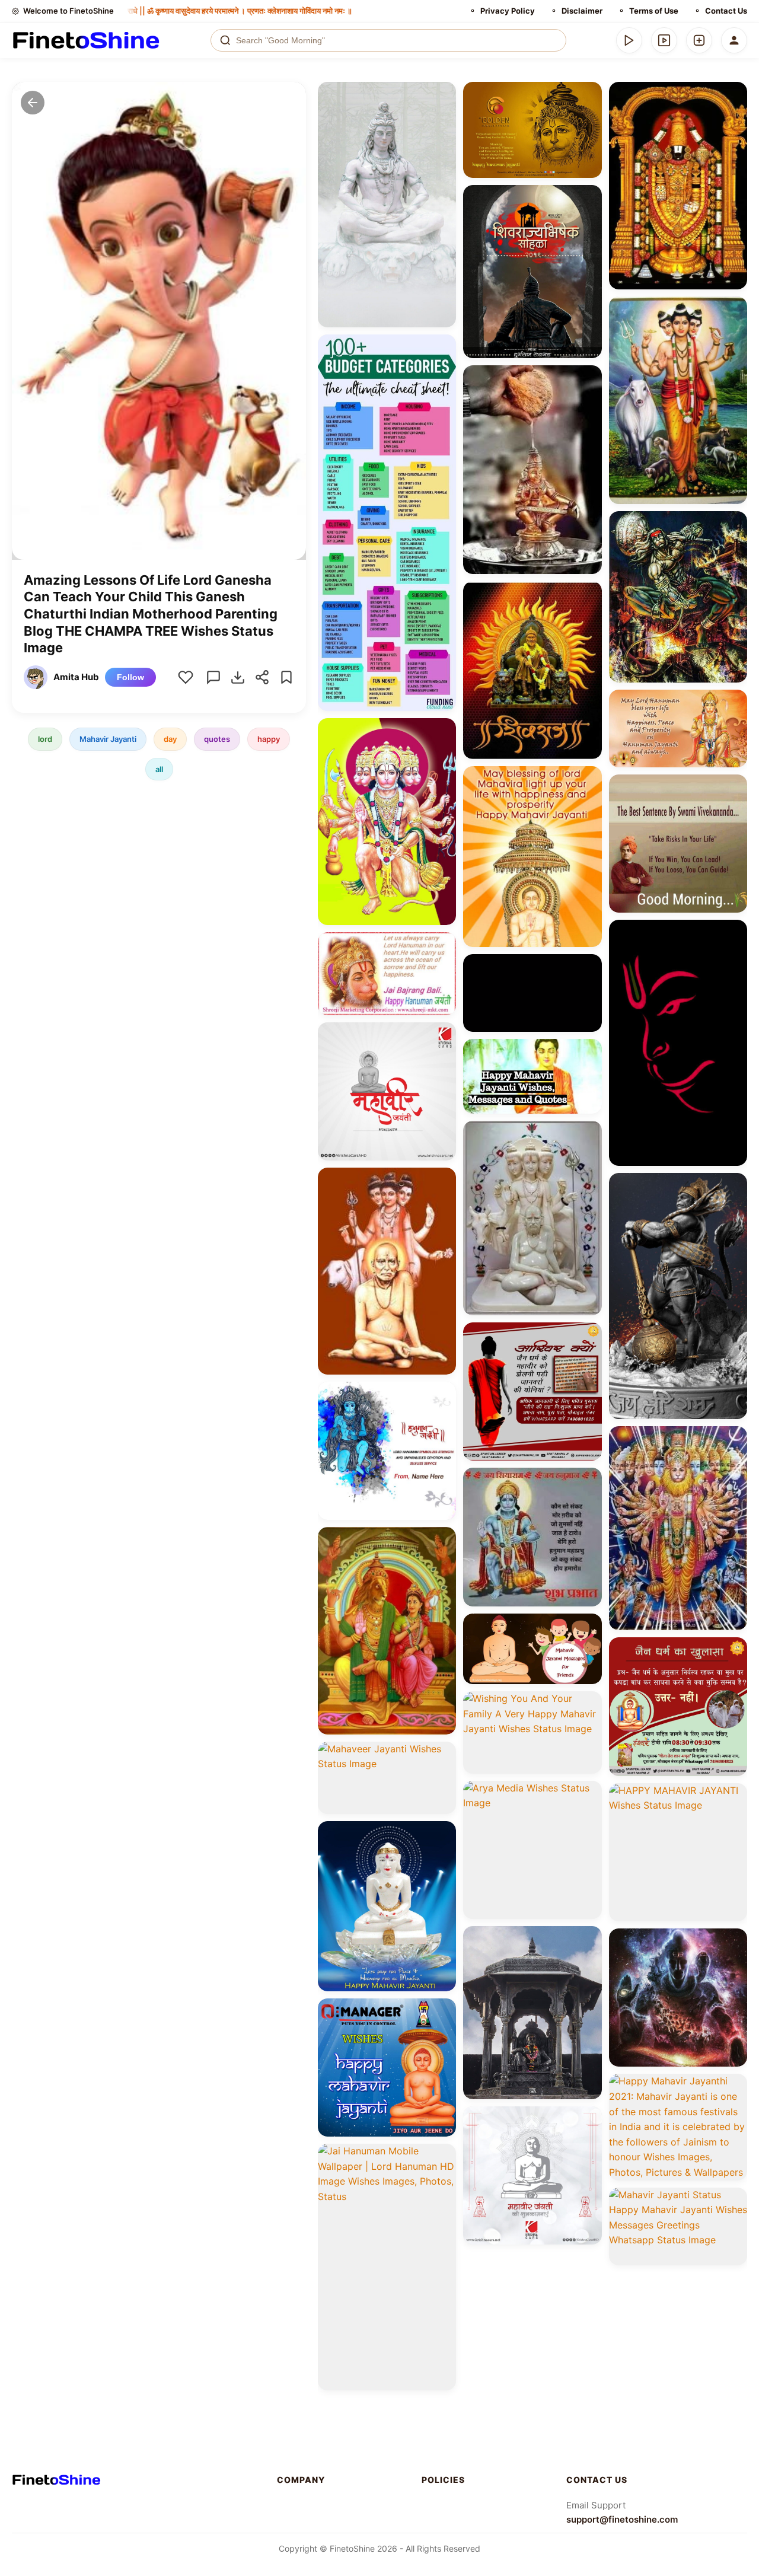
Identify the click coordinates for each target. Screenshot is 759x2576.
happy (269, 739)
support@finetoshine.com (622, 2519)
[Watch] (664, 40)
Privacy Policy (508, 11)
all (159, 769)
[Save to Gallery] (443, 116)
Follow (130, 677)
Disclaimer (582, 11)
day (170, 739)
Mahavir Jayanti (108, 739)
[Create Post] (699, 40)
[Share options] (443, 95)
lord (45, 739)
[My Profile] (734, 40)
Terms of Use (654, 11)
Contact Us (726, 11)
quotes (217, 739)
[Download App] (629, 40)
